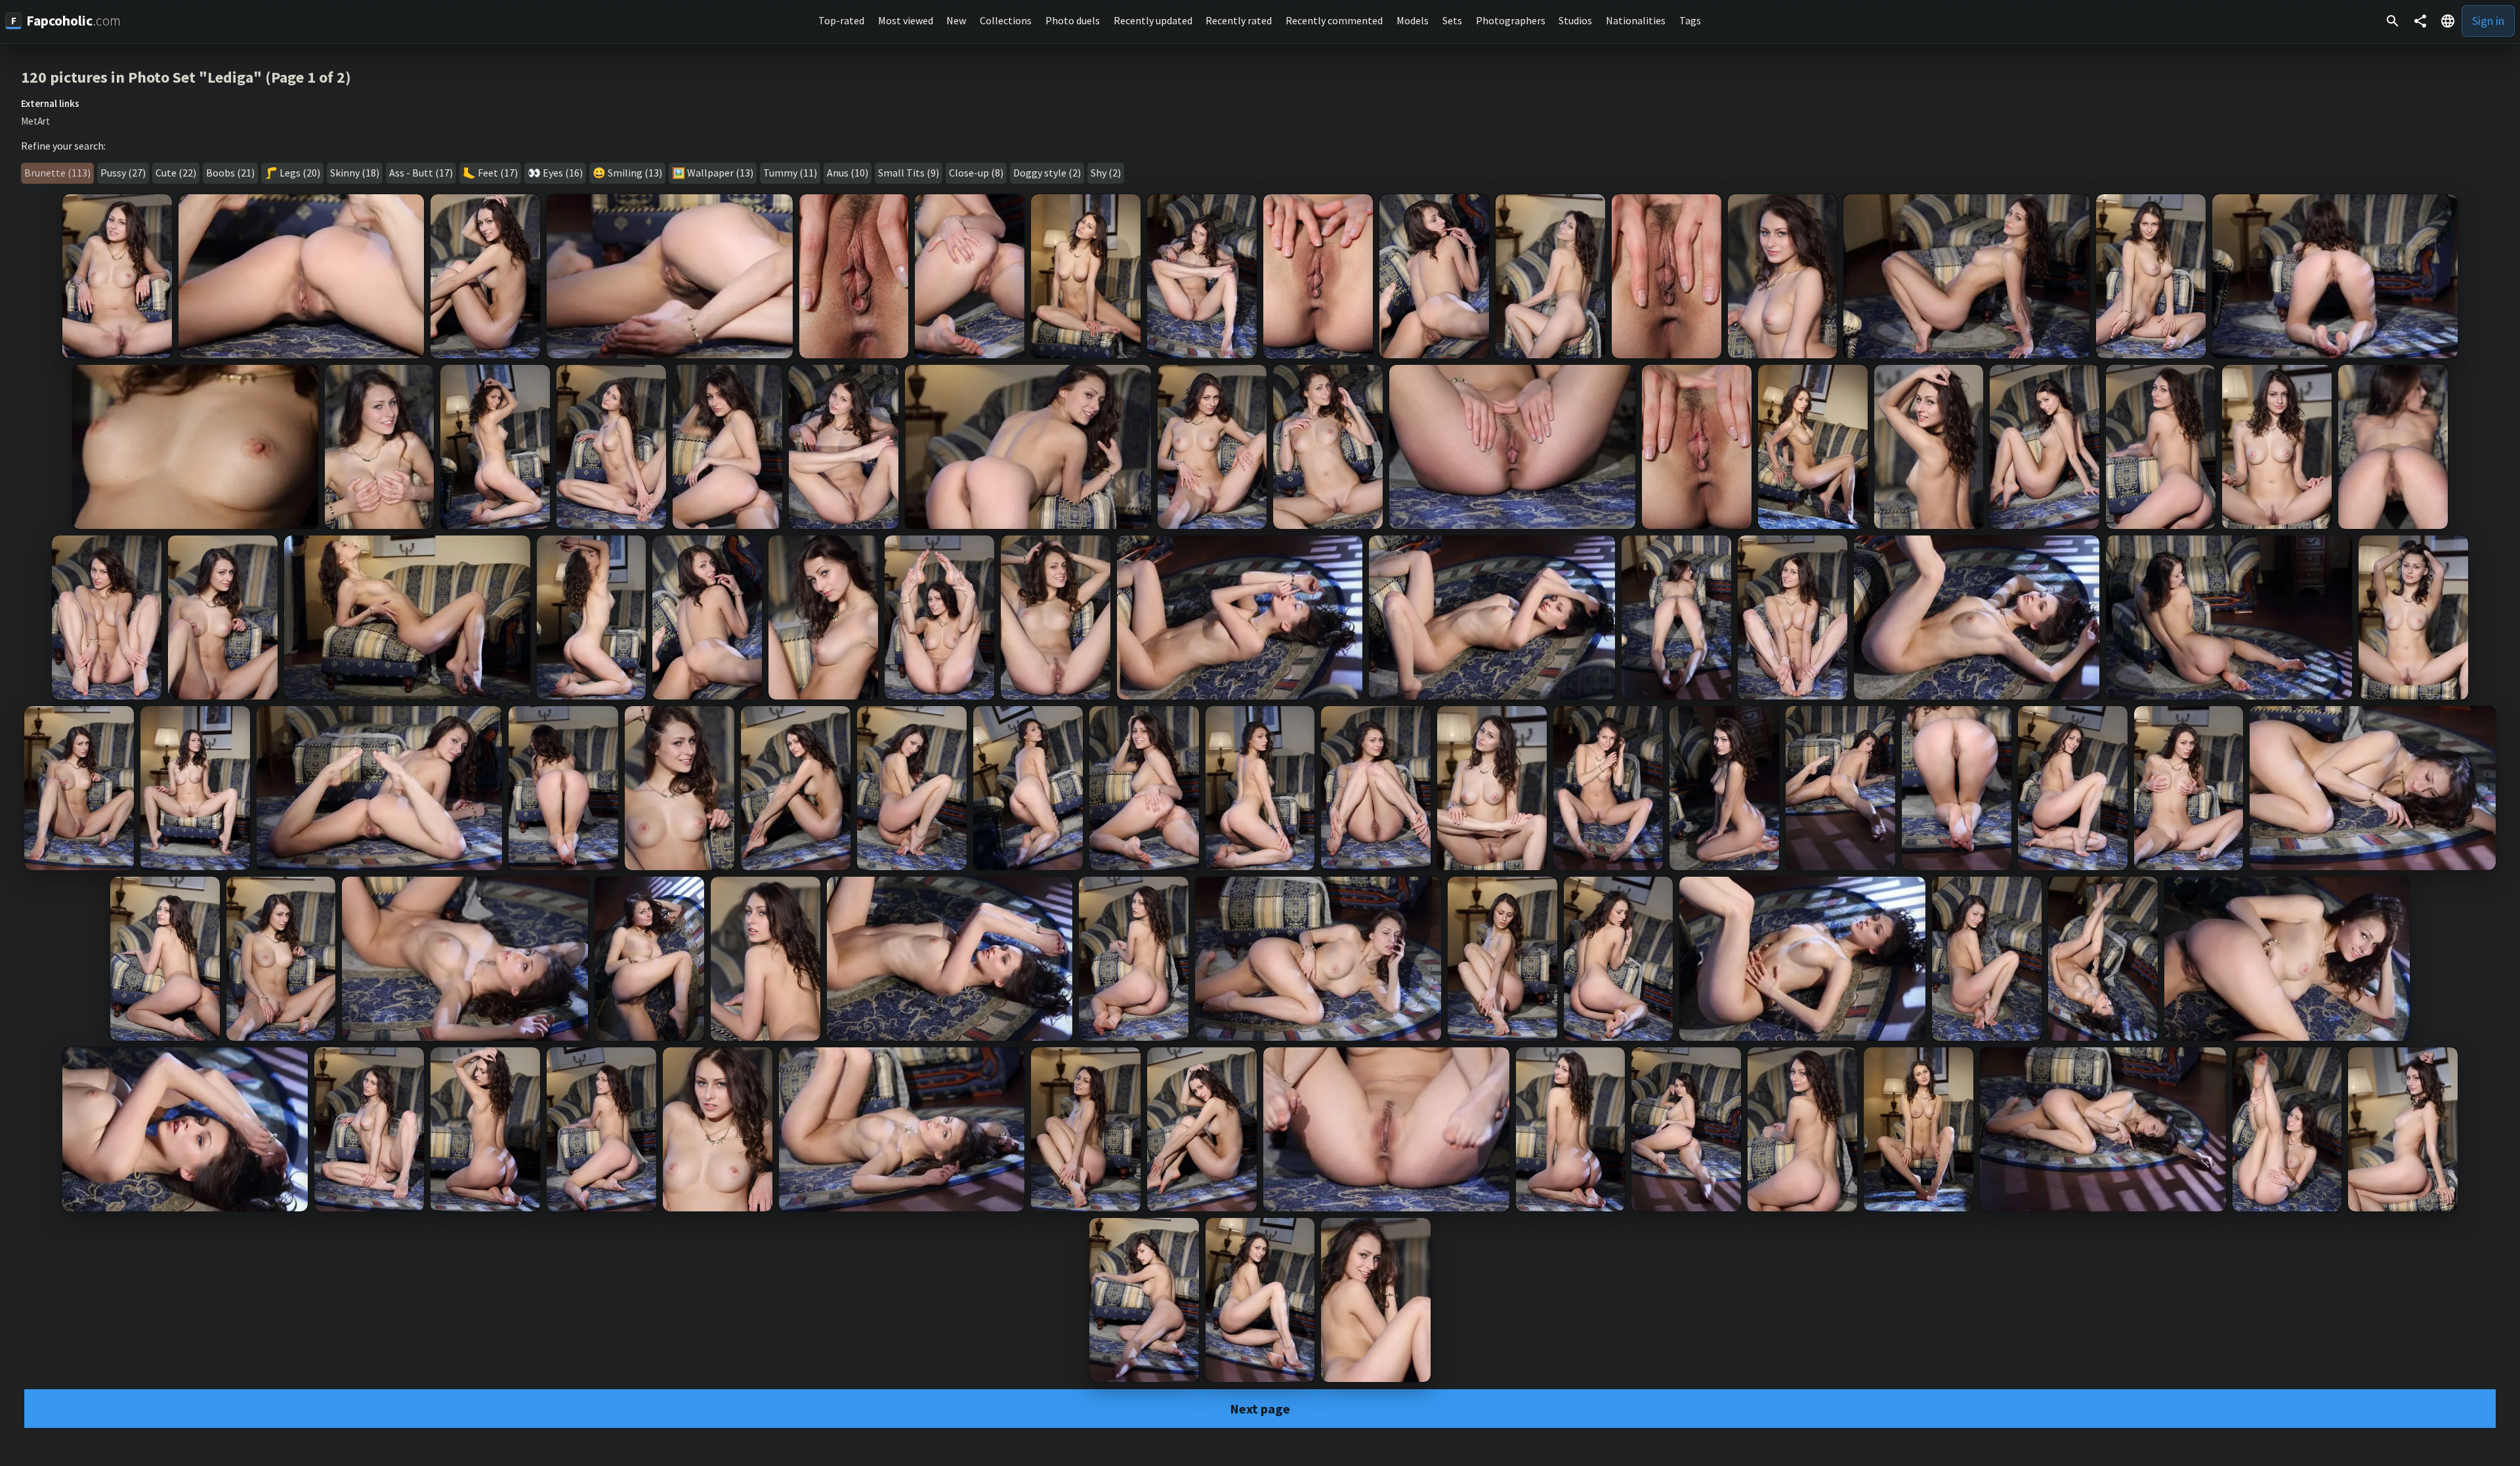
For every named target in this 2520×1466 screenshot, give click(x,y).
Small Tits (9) (909, 173)
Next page (1260, 1409)
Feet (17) (498, 173)
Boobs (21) (230, 173)
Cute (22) (176, 173)
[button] (2448, 21)
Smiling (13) (635, 173)
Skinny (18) (355, 173)
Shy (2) (1106, 173)
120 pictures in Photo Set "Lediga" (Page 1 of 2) (186, 77)
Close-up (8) (976, 173)
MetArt (35, 121)
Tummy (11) (790, 173)
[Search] (2393, 21)
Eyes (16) (563, 173)
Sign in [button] (2488, 21)
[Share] (2420, 21)
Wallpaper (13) (720, 173)
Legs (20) (300, 173)
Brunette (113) (57, 173)
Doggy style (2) (1047, 173)
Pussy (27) (123, 173)
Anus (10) (848, 173)
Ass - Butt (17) (421, 173)
